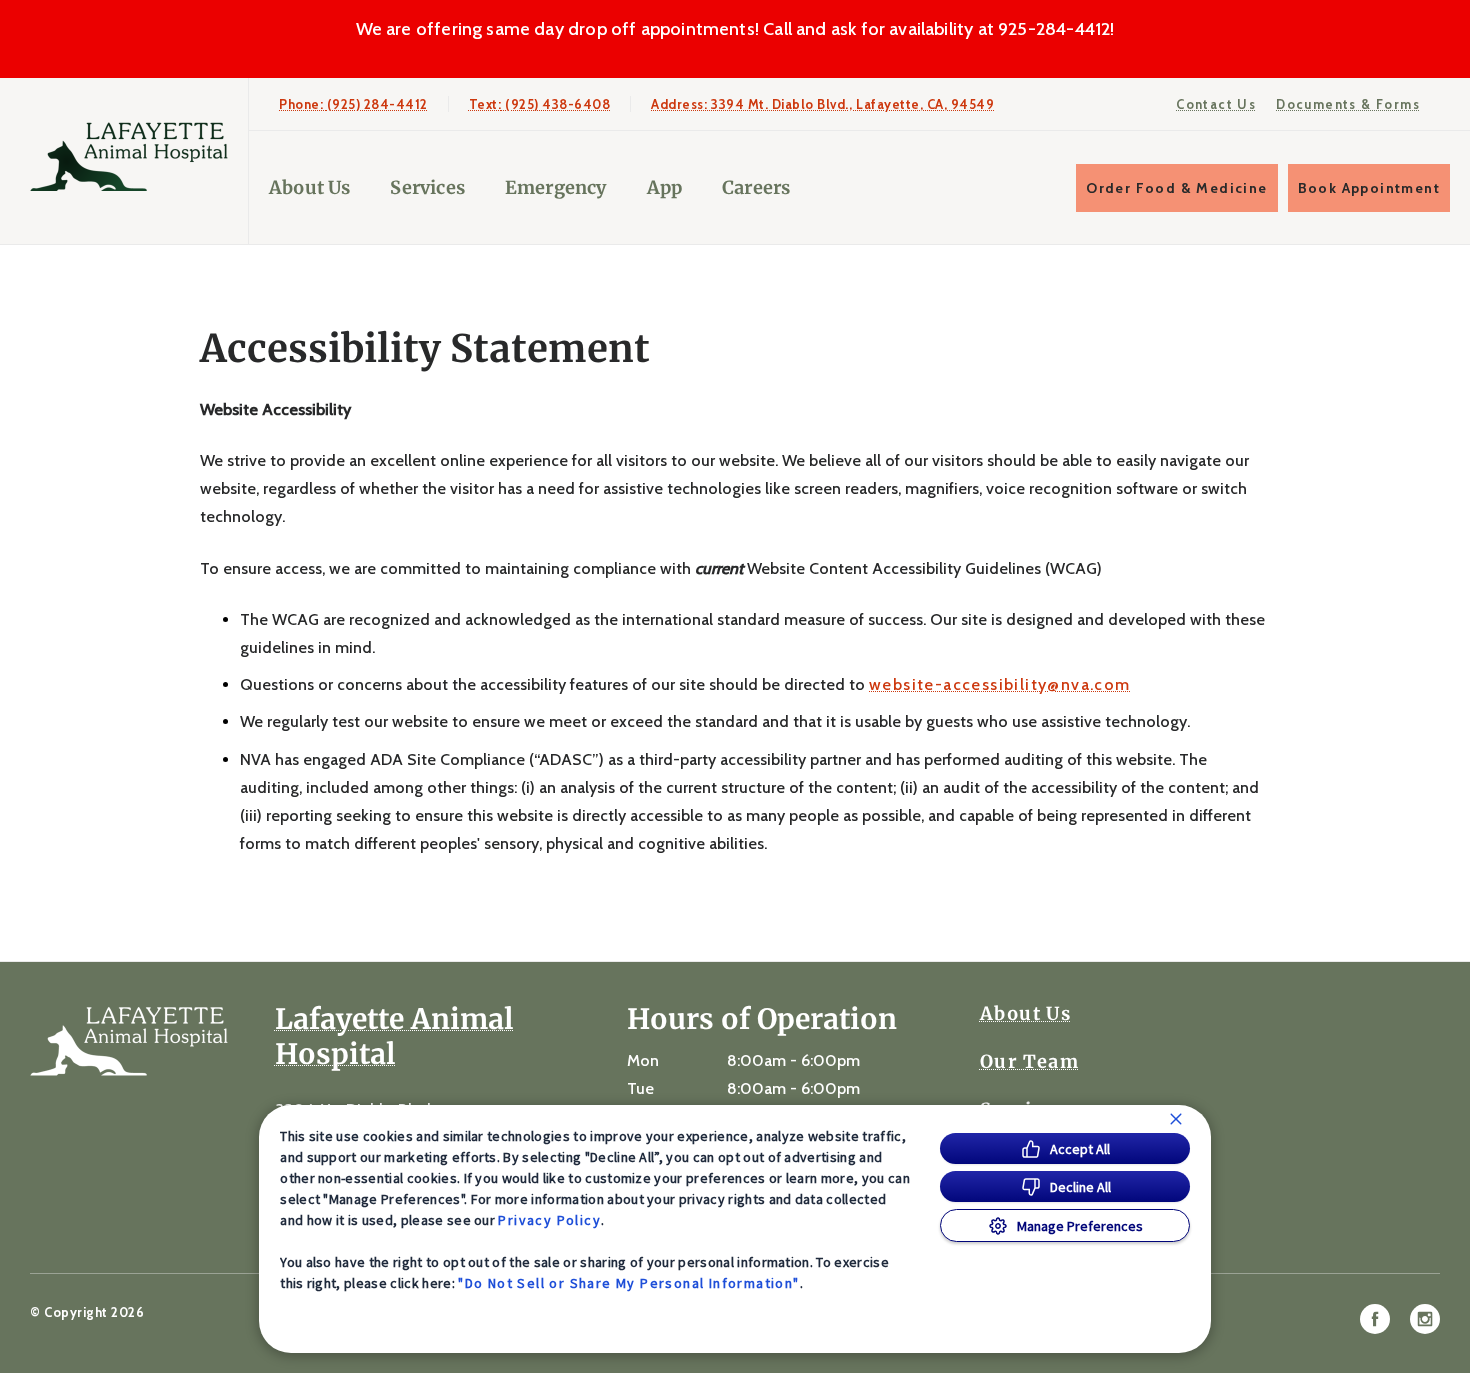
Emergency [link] (556, 187)
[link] (129, 156)
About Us (309, 187)
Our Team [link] (1029, 1062)
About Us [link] (1025, 1014)
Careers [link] (756, 187)
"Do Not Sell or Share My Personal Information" (628, 1283)
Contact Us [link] (1216, 104)
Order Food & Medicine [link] (1176, 188)
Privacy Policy (549, 1220)
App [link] (665, 187)
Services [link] (427, 187)
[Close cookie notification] (1176, 1119)
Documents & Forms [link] (1348, 104)
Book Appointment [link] (1369, 188)
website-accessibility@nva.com (1000, 685)
